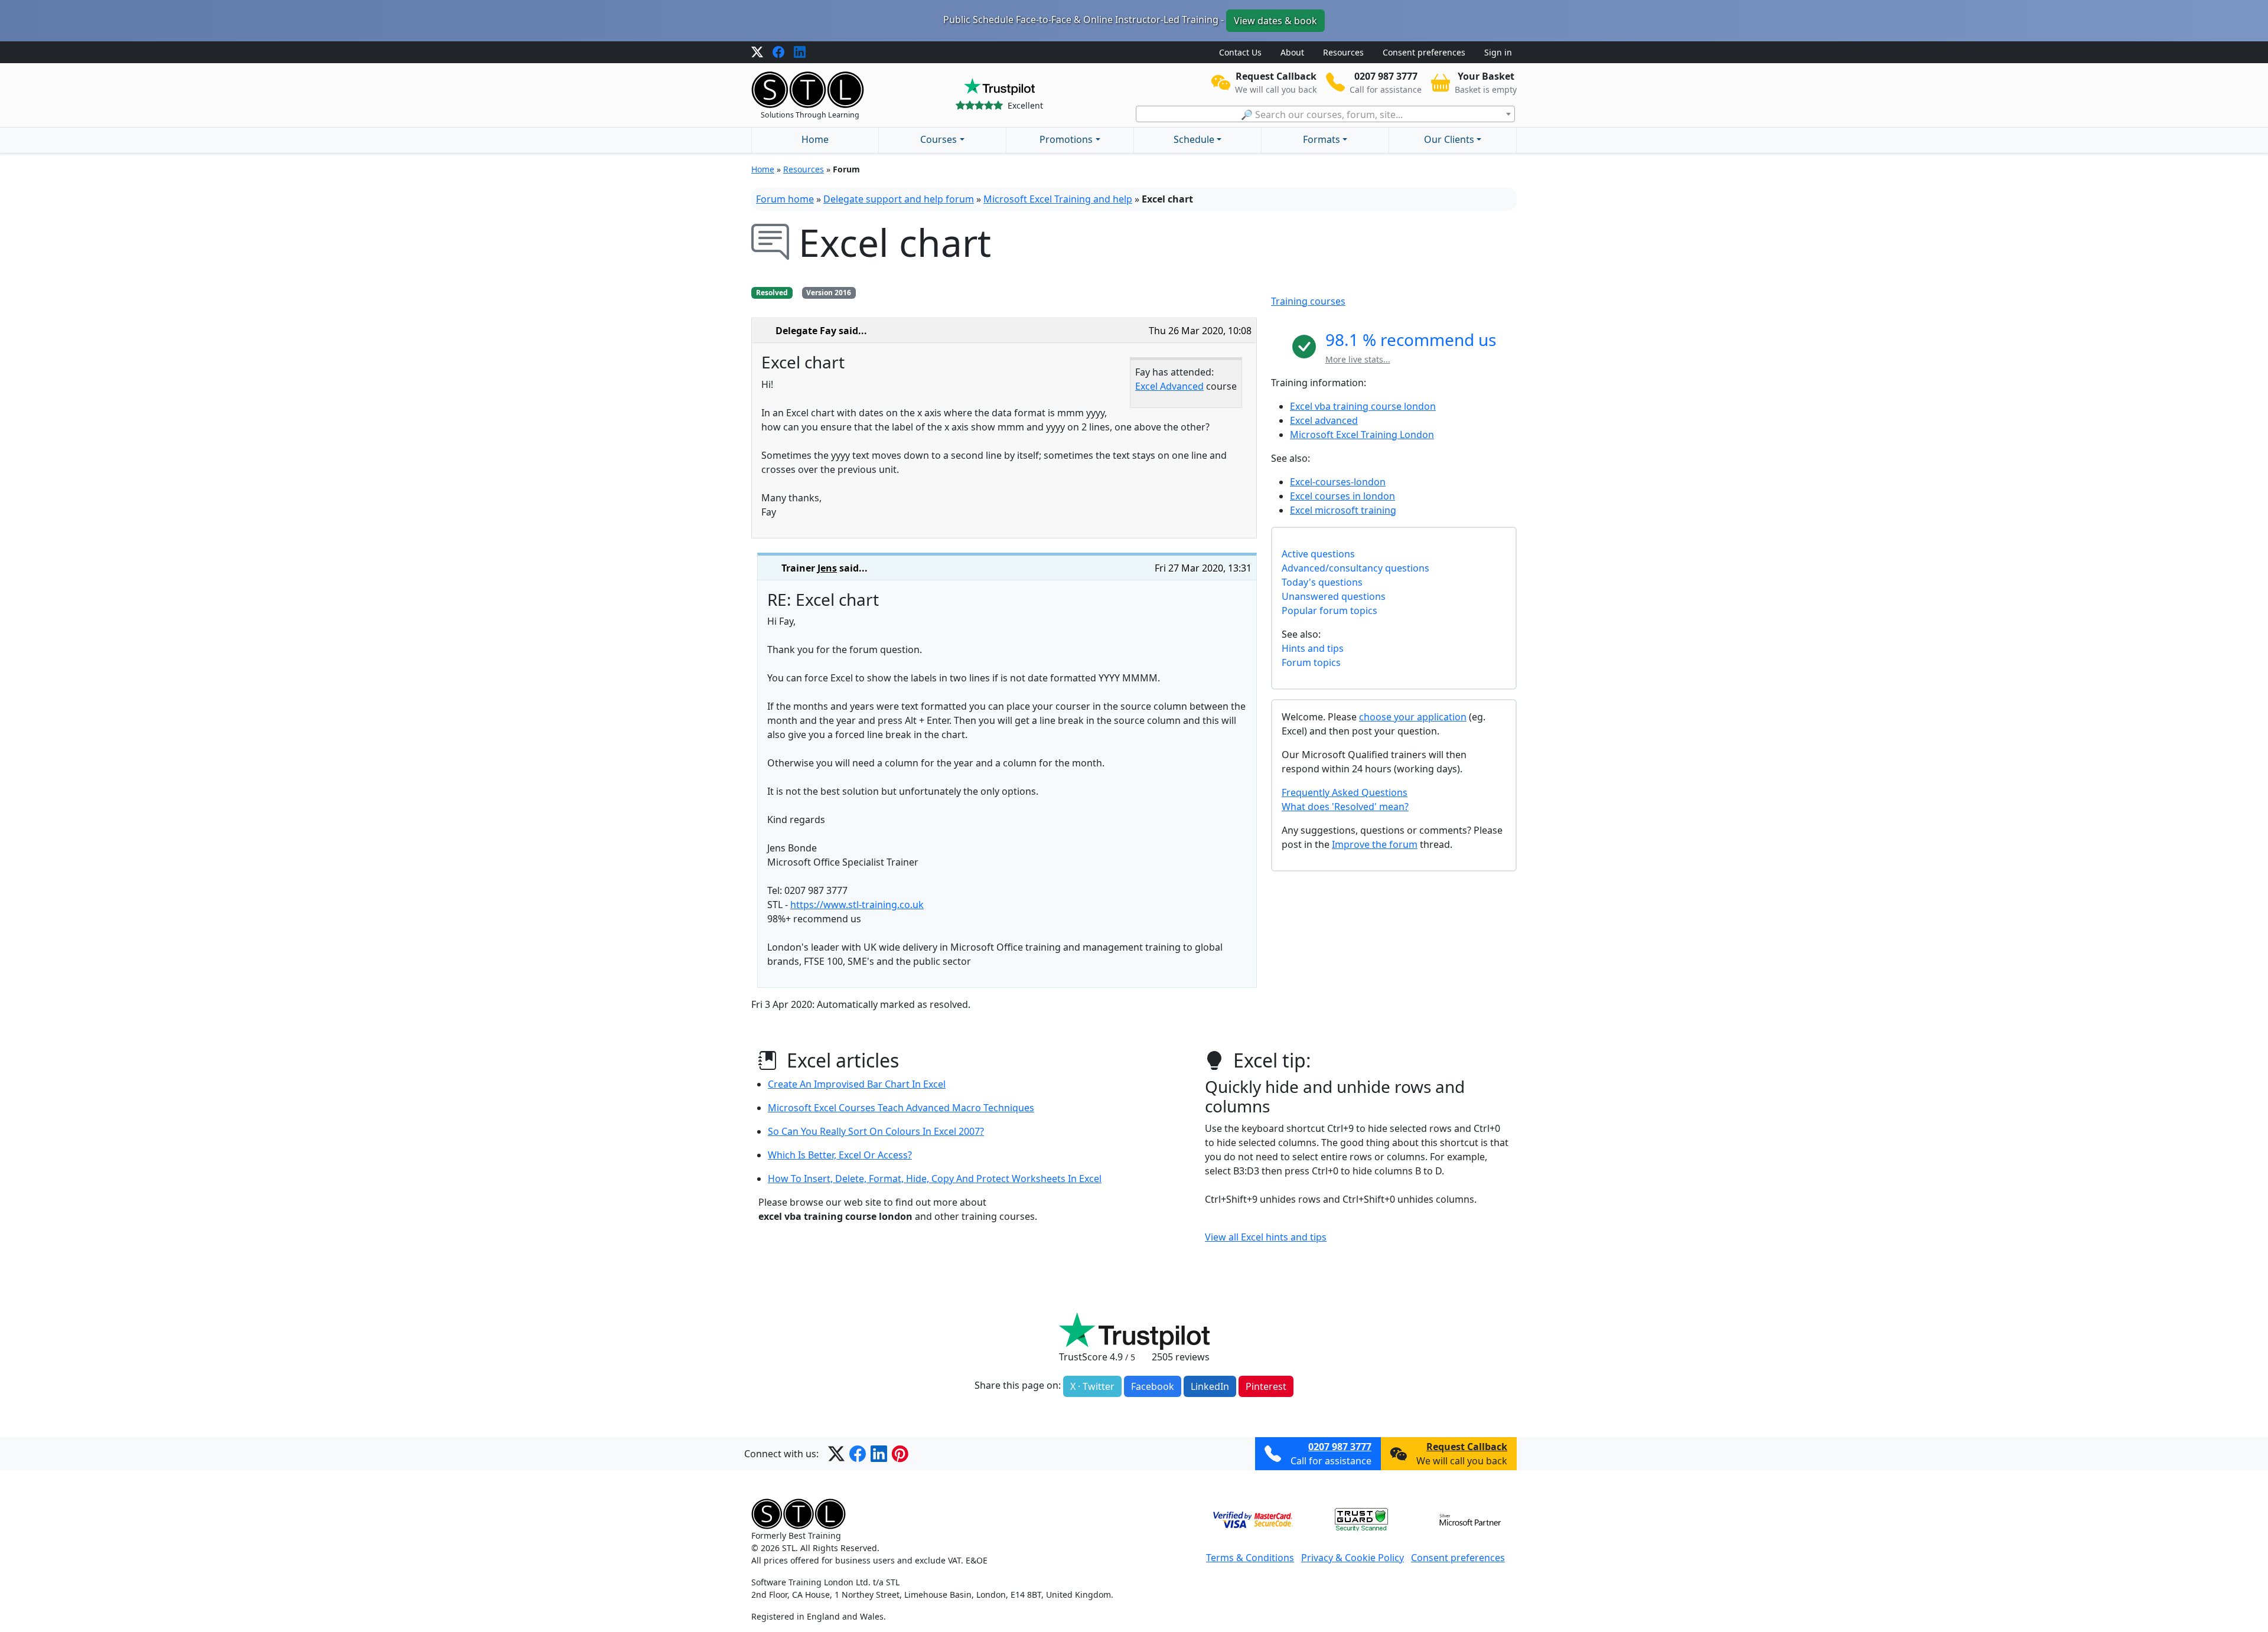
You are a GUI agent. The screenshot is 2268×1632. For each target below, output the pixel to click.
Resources (1343, 52)
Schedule (1194, 139)
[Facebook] (778, 53)
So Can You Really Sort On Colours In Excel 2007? (876, 1131)
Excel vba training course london (1363, 406)
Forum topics (1311, 662)
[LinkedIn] (800, 53)
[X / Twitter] (757, 53)
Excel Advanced (1169, 386)
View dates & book (1275, 21)
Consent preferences (1424, 52)
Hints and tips (1313, 648)
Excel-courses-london (1338, 482)
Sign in (1498, 52)
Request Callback (1467, 1447)
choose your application (1413, 717)
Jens (827, 568)
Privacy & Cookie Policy (1353, 1558)
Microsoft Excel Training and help (1058, 199)
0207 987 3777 (1340, 1447)
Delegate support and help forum (899, 199)
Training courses (1308, 301)
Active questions (1318, 554)
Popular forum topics (1329, 611)
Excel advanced (1324, 420)
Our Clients (1449, 139)
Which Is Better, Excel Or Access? (840, 1155)
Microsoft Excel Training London (1362, 435)
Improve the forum (1375, 844)
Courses (939, 139)
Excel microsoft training (1343, 510)
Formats (1322, 139)
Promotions (1066, 139)
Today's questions (1322, 582)
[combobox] (1325, 114)
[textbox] (1325, 115)
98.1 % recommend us (1411, 340)
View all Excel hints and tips (1266, 1237)
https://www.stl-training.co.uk (857, 905)
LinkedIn (1210, 1386)
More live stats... (1358, 359)
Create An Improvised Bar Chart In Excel (857, 1084)
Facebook (1153, 1386)
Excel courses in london (1342, 496)
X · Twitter (1092, 1386)
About (1292, 52)
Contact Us (1240, 52)
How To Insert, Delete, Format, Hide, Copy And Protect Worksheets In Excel (935, 1179)
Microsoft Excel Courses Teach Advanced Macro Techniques (901, 1108)
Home (815, 139)
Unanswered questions (1334, 596)
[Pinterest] (900, 1454)
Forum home (785, 199)
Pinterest (1266, 1386)
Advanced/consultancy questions (1355, 568)
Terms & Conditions (1250, 1558)
